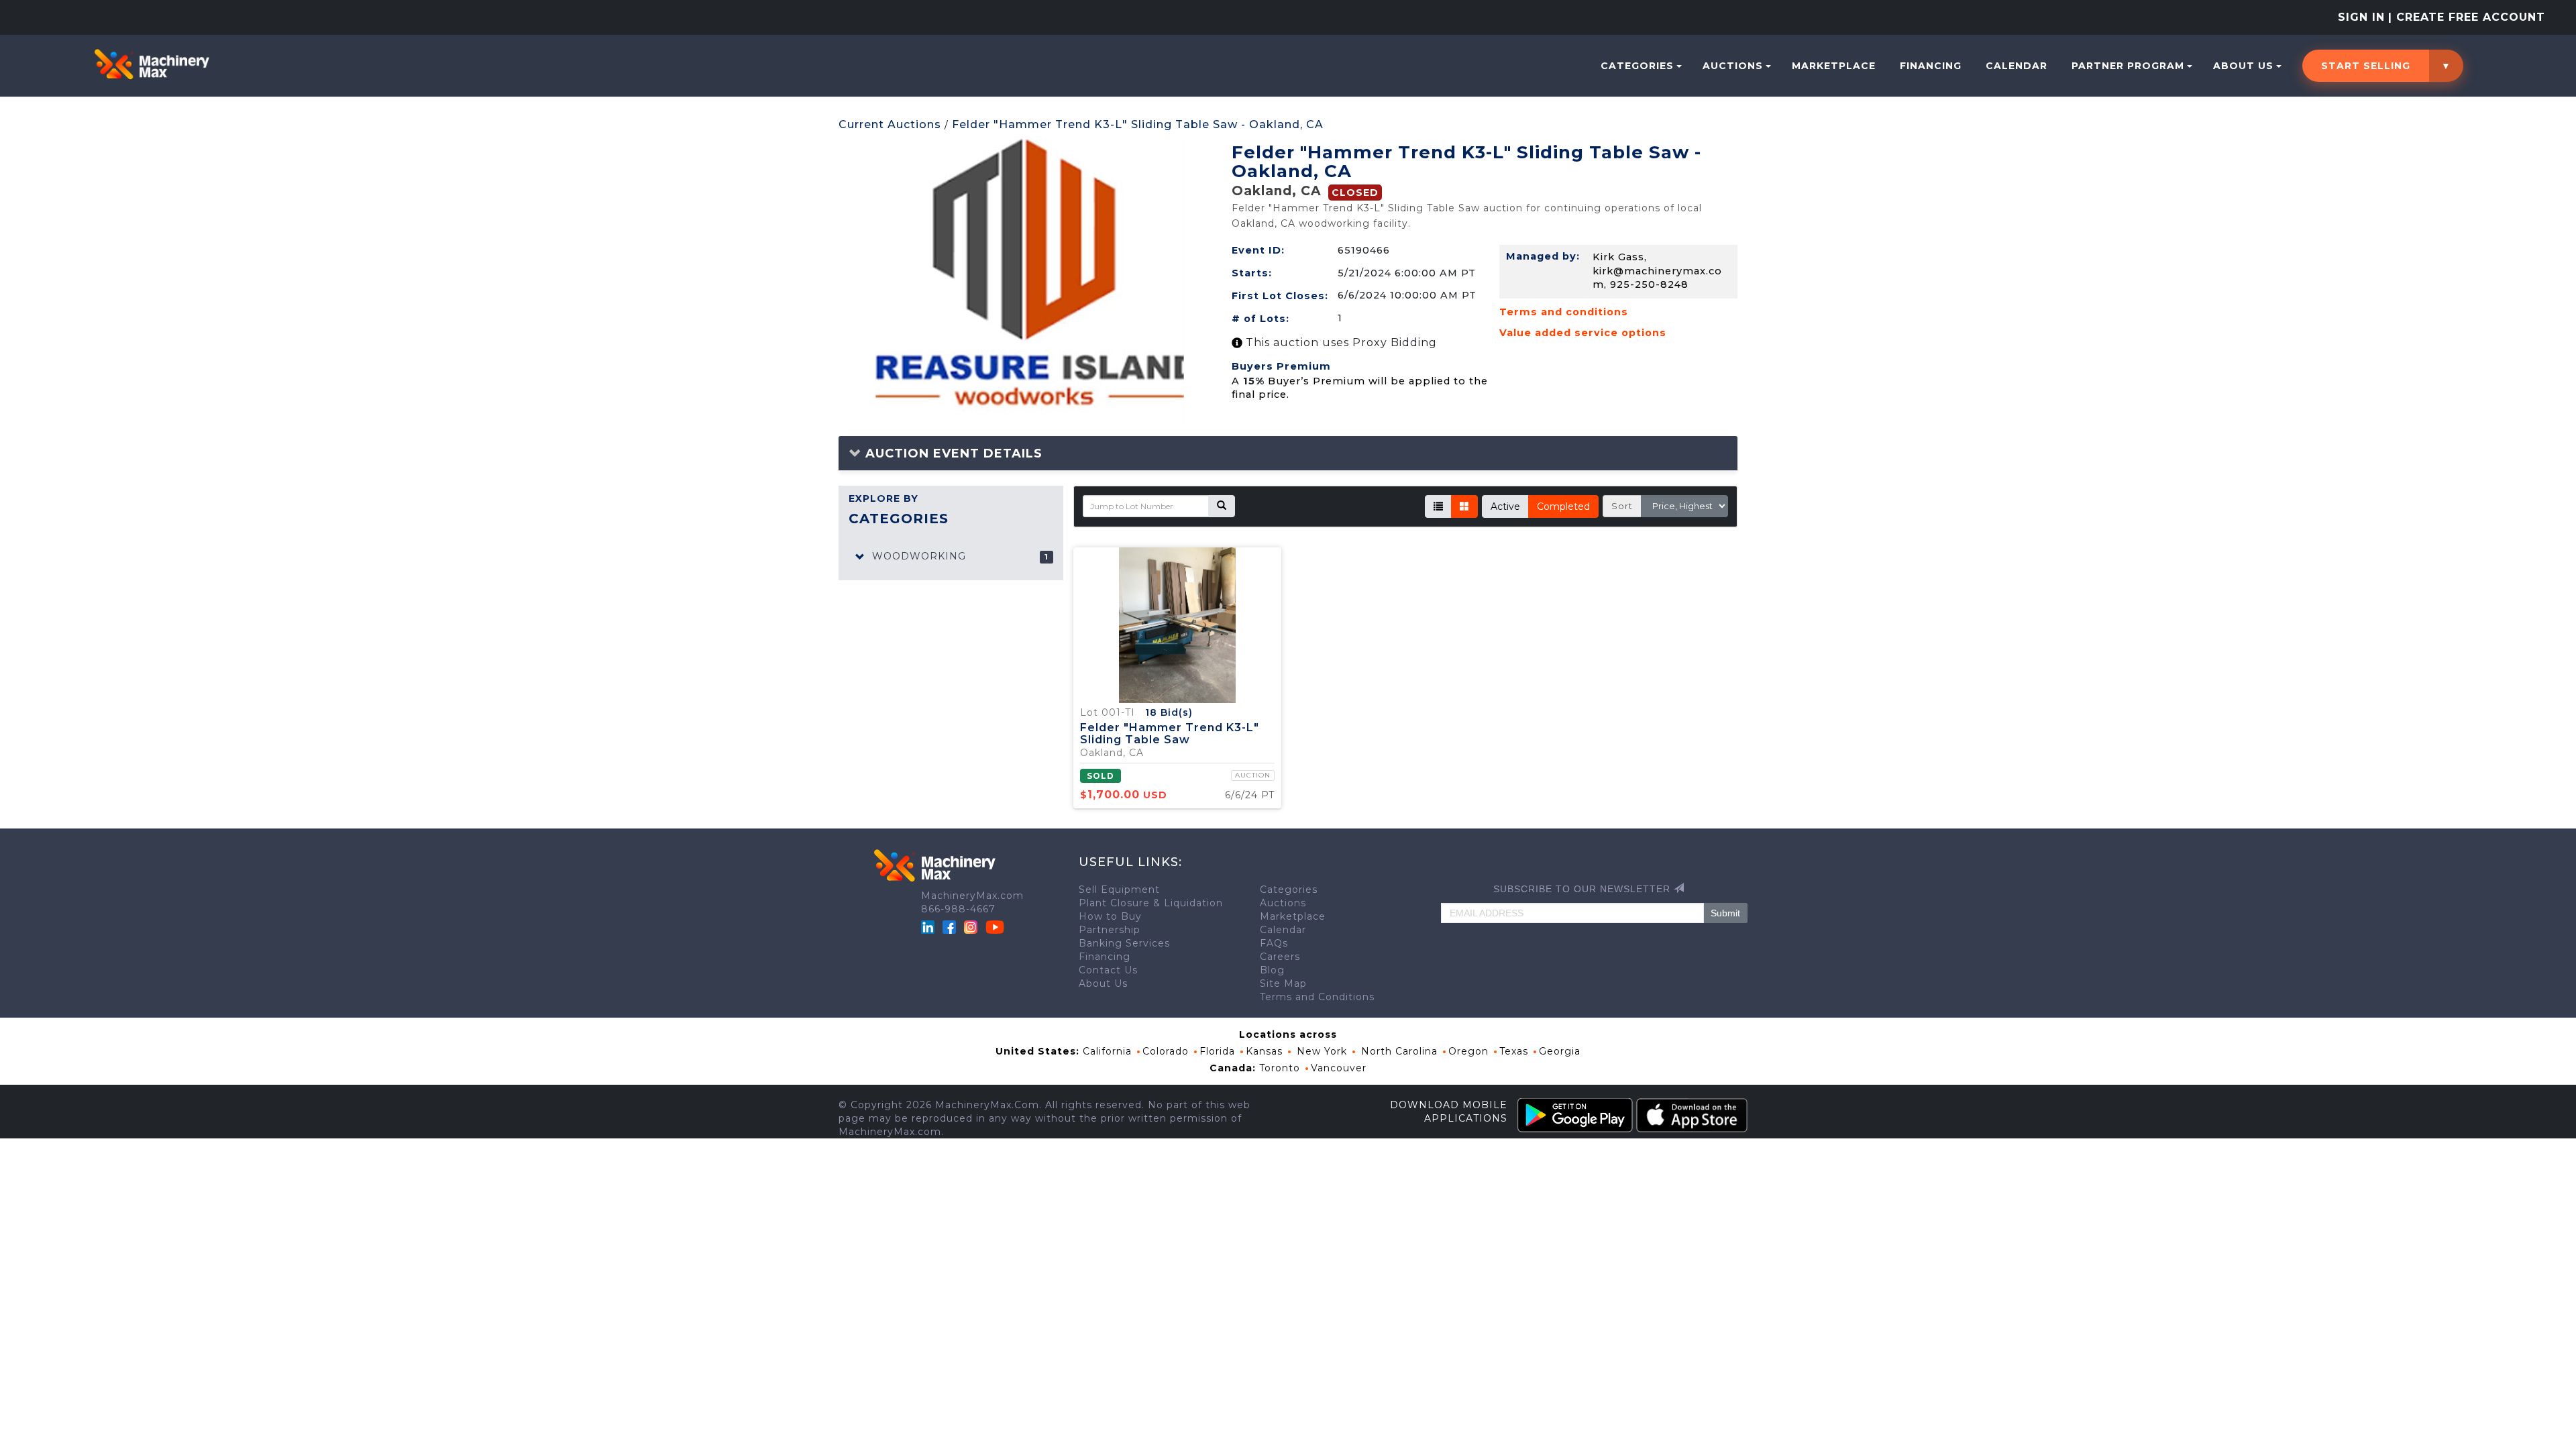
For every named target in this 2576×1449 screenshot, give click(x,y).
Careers (1280, 957)
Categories (1637, 66)
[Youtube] (995, 926)
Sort (1622, 506)
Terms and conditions (1564, 312)
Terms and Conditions (1317, 997)
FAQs (1274, 943)
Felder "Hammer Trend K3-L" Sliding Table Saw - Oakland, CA (1138, 124)
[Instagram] (972, 926)
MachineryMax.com (972, 896)
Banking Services (1124, 943)
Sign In (2361, 17)
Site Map (1283, 983)
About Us (2243, 66)
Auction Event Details (952, 453)
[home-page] (152, 64)
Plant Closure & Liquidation (1151, 903)
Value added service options (1583, 333)
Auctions (1733, 66)
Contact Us (1108, 970)
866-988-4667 (958, 909)
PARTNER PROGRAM (2128, 66)
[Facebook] (949, 926)
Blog (1272, 970)
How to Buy (1110, 916)
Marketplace (1834, 66)
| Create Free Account (2467, 17)
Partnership (1110, 930)
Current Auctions (890, 124)
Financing (1931, 66)
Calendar (2017, 66)
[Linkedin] (929, 926)
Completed (1563, 506)
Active (1505, 506)
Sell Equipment (1119, 890)
